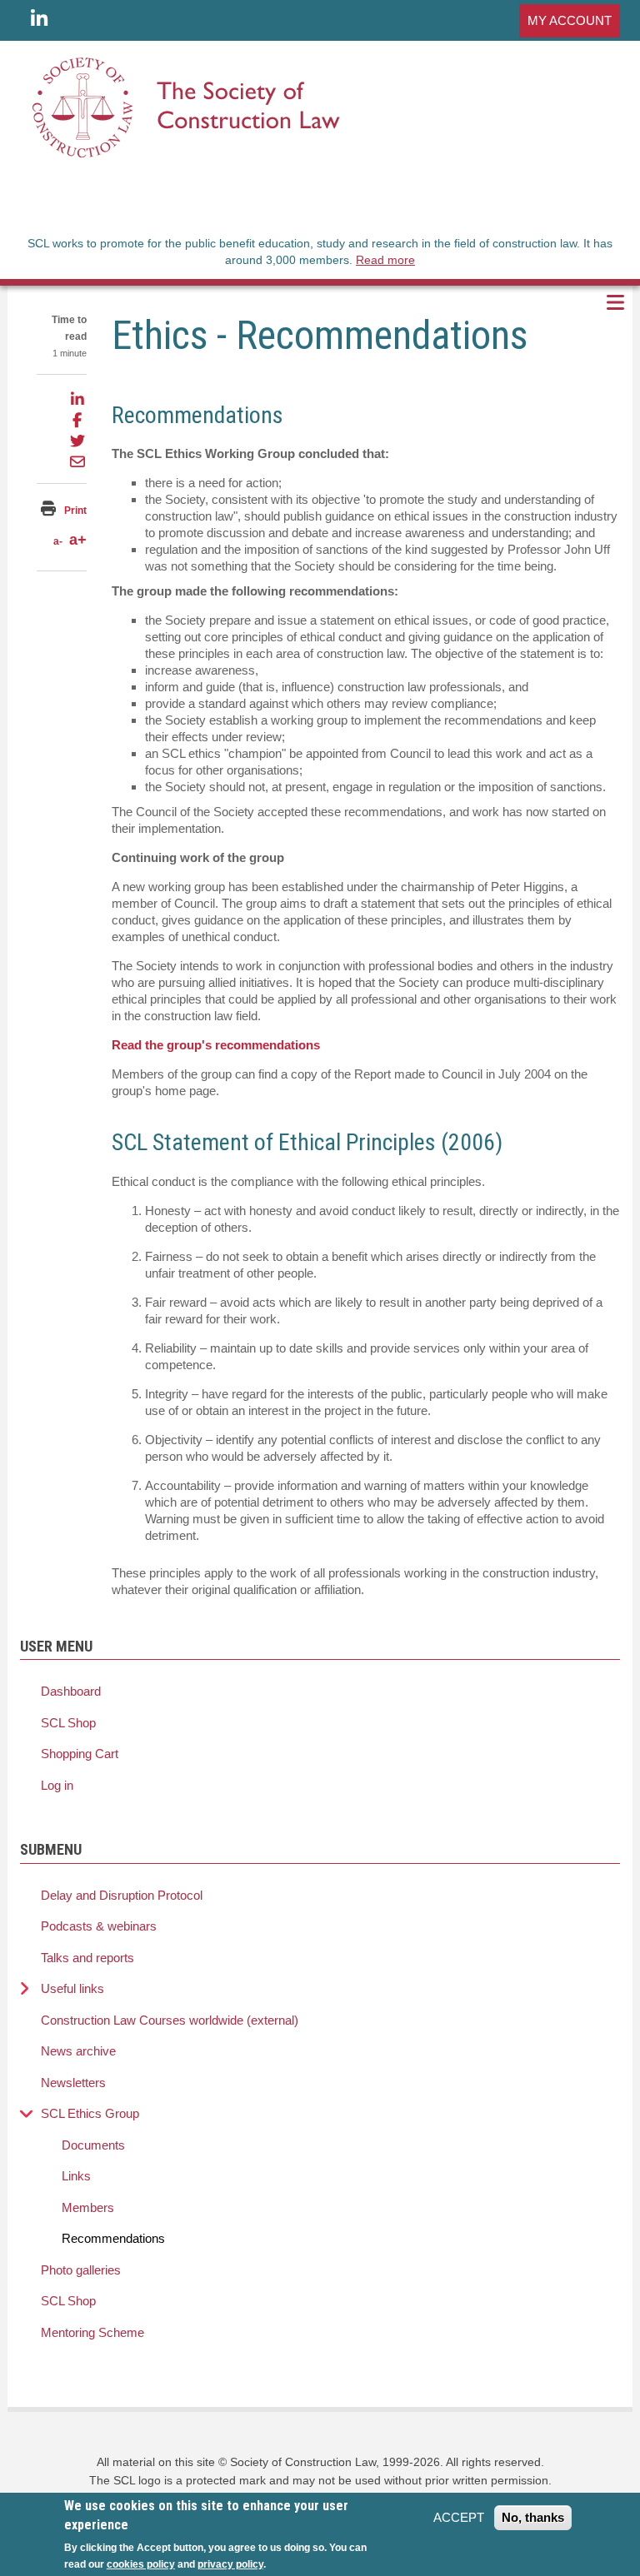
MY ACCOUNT (570, 20)
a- (58, 541)
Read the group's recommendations (216, 1045)
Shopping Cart (80, 1754)
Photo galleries (81, 2270)
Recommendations (113, 2238)
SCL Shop (68, 1723)
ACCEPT (459, 2517)
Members (88, 2207)
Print (75, 511)
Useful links (72, 1988)
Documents (93, 2145)
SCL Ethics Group (90, 2113)
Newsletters (73, 2083)
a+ (78, 540)
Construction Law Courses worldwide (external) (170, 2020)
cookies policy (141, 2564)
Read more (385, 260)
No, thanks (533, 2517)
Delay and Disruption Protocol (122, 1895)
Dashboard (71, 1691)
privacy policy (230, 2564)
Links (76, 2176)
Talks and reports (87, 1958)
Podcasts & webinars (99, 1926)
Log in (57, 1785)
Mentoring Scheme (92, 2332)
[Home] (187, 106)
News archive (78, 2051)
